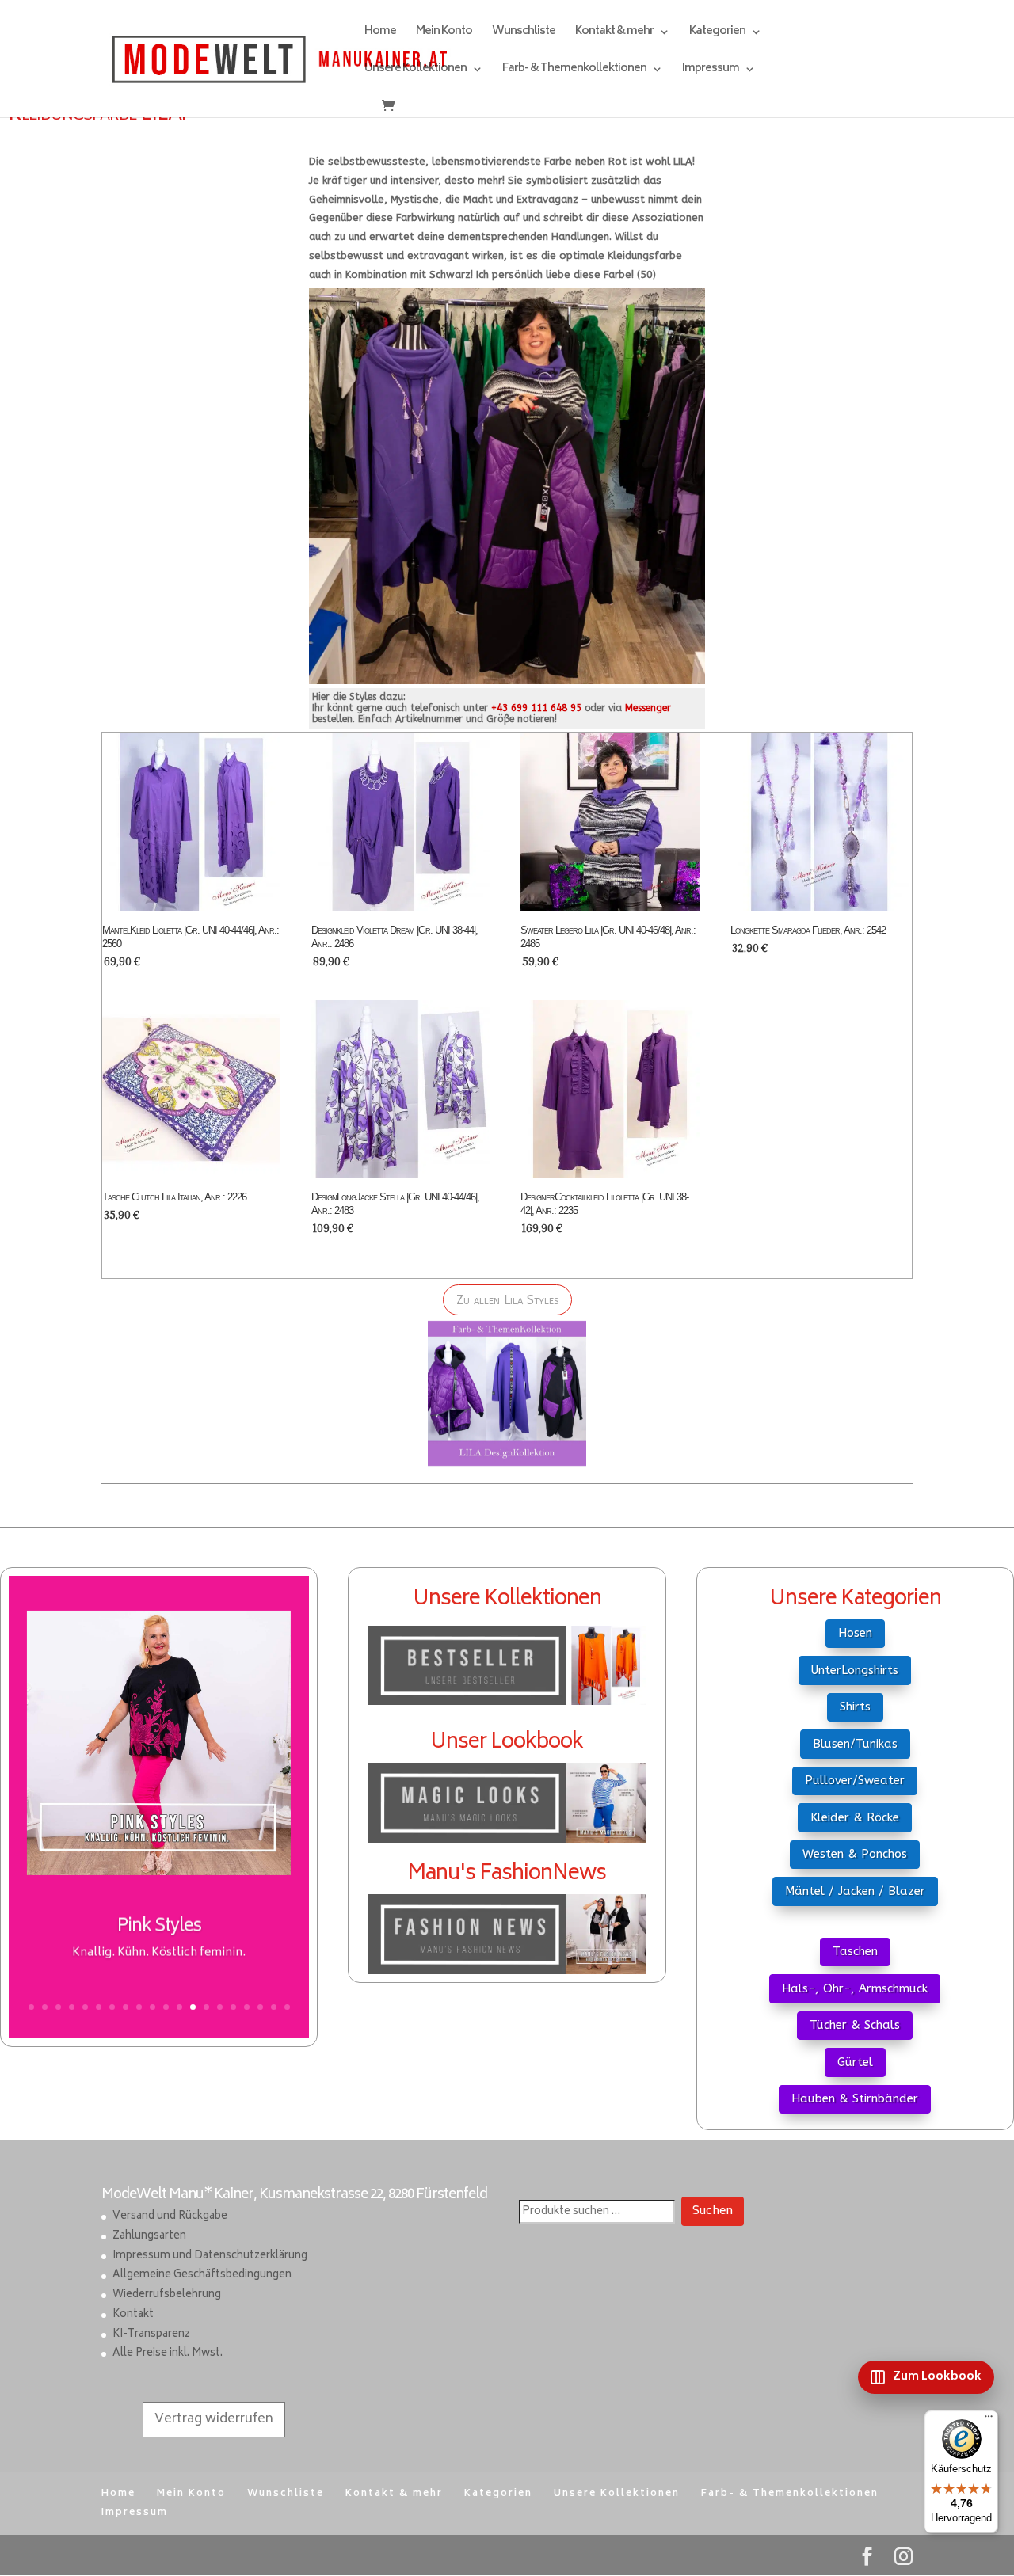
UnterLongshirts (855, 1670)
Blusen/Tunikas (855, 1744)
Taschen (855, 1951)
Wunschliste (524, 34)
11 (166, 2007)
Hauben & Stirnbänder (855, 2098)
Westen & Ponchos (855, 1854)
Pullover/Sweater (855, 1780)
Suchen (713, 2211)
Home (380, 34)
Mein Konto (444, 34)
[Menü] (989, 2420)
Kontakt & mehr (614, 34)
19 (274, 2007)
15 (220, 2007)
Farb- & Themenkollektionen (574, 71)
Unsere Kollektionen (416, 71)
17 (247, 2007)
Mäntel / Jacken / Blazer (855, 1891)
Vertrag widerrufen (214, 2419)
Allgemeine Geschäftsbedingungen (202, 2275)
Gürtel (855, 2062)
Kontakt (133, 2315)
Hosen (855, 1633)
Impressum (711, 71)
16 (233, 2007)
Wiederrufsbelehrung (167, 2295)
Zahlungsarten (149, 2237)
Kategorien (717, 34)
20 (287, 2007)
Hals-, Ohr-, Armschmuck (855, 1988)
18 (260, 2007)
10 (152, 2007)
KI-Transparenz (151, 2335)
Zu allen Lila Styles (507, 1300)
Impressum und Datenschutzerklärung (210, 2256)
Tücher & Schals (855, 2025)
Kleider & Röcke (855, 1817)
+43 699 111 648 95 (536, 708)
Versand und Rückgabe (170, 2217)
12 (179, 2007)
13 (193, 2007)
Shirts (855, 1707)
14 (206, 2007)
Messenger (648, 708)
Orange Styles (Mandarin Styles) (159, 1942)
